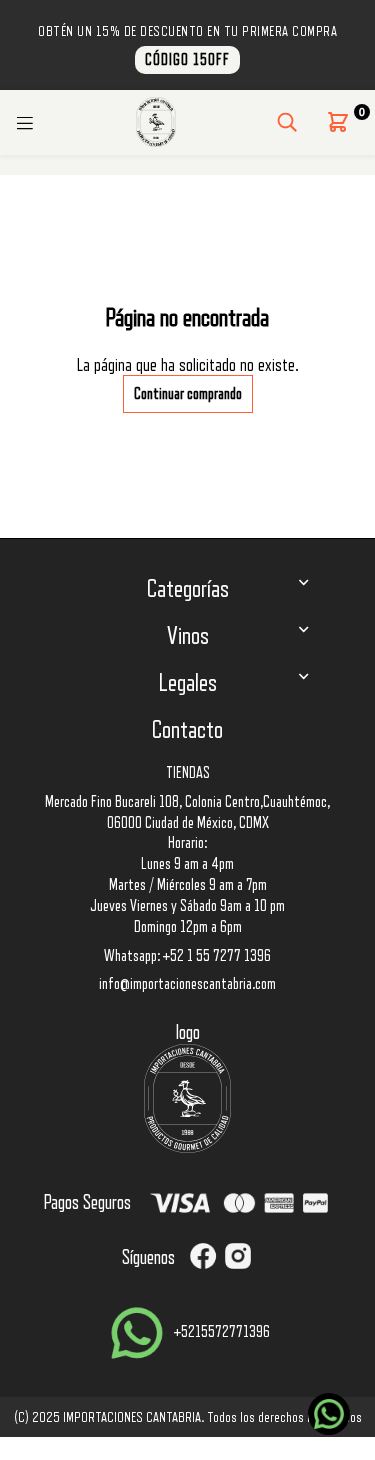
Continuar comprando (188, 394)
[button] (338, 122)
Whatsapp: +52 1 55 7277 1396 (187, 956)
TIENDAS (188, 773)
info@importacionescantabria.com (187, 984)
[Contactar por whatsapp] (329, 1414)
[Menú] (25, 122)
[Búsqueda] (287, 122)
